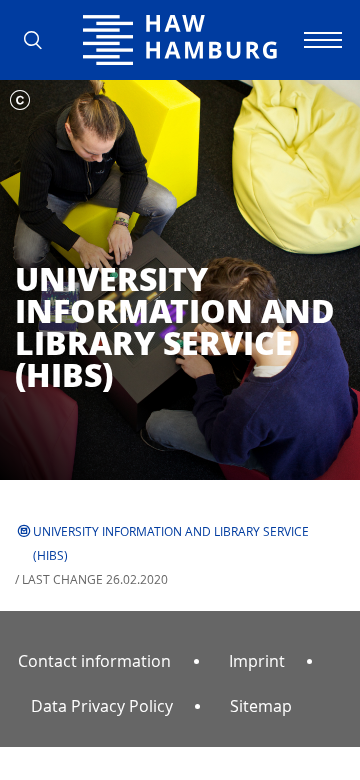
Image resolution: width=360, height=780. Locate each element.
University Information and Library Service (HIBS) (171, 543)
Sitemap (261, 706)
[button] (40, 40)
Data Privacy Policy (102, 706)
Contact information (94, 661)
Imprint (257, 661)
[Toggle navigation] (320, 40)
